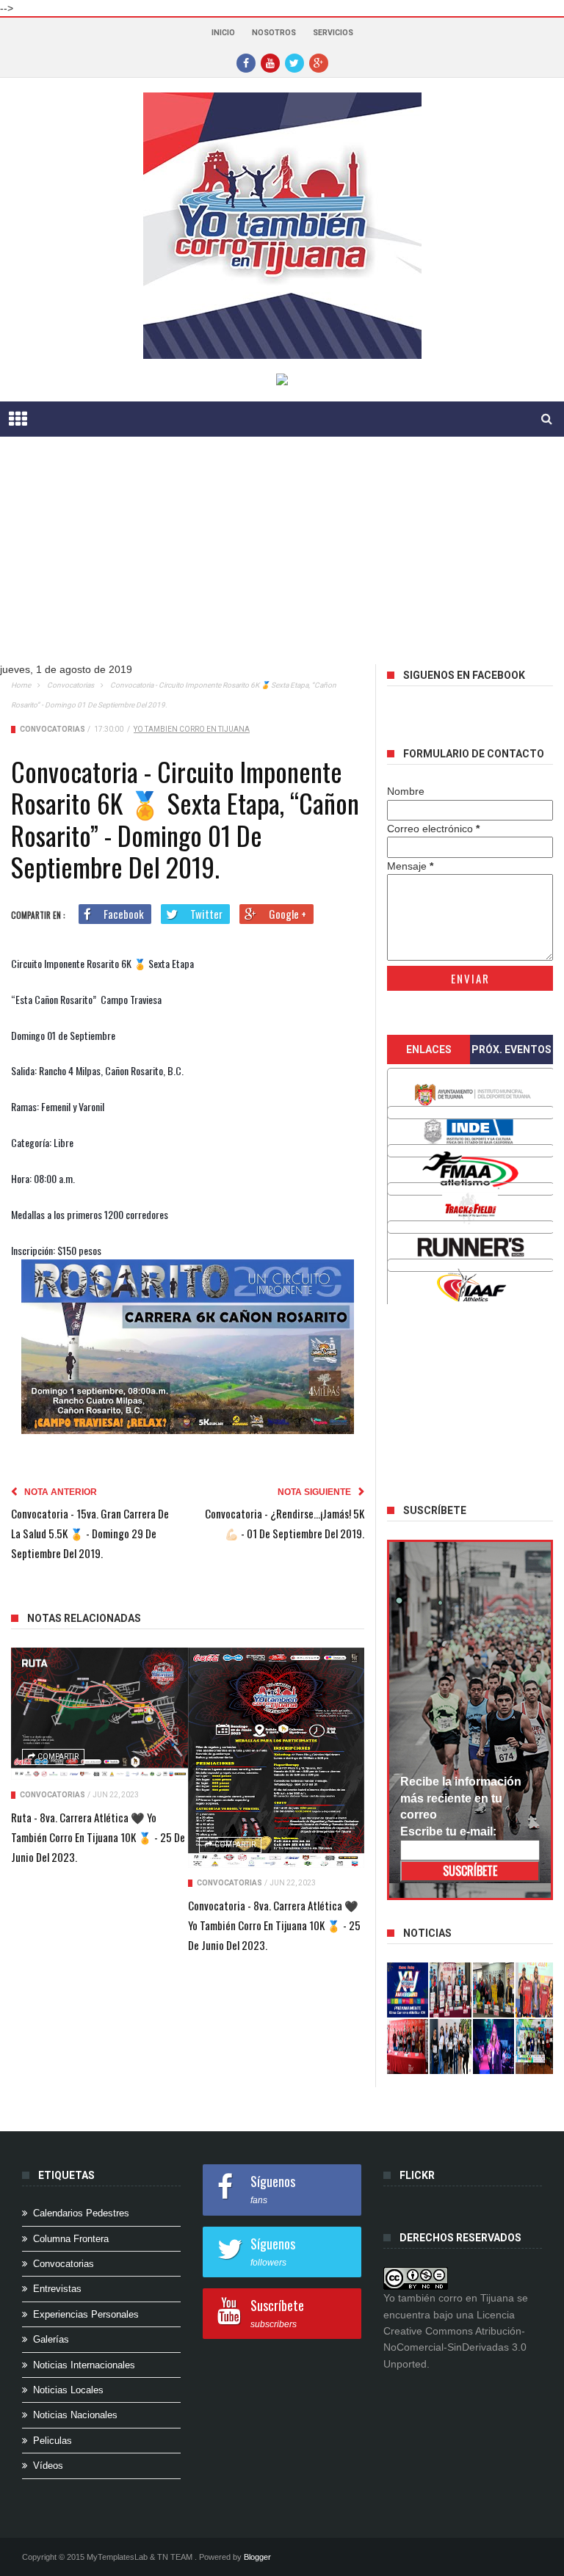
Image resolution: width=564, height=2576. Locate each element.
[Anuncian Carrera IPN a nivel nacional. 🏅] (450, 1990)
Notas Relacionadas (84, 1618)
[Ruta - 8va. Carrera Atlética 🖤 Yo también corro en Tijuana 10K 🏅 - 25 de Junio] (100, 1714)
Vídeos (48, 2466)
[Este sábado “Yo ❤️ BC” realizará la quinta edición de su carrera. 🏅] (536, 2046)
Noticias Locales (68, 2390)
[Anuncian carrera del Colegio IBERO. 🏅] (408, 2046)
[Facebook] (246, 62)
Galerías (51, 2339)
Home (21, 685)
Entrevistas (57, 2289)
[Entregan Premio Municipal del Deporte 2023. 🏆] (493, 2046)
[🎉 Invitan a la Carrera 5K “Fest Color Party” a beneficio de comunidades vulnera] (493, 1990)
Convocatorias (70, 685)
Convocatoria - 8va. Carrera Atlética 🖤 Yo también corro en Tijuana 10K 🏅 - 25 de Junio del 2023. (274, 1925)
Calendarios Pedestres (81, 2213)
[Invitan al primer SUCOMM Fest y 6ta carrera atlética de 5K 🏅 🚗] (536, 1990)
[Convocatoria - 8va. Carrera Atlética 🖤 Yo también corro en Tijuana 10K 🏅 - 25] (276, 1758)
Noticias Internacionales (84, 2365)
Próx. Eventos (511, 1049)
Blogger (257, 2557)
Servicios (333, 33)
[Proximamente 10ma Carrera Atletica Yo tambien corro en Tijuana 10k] (408, 1990)
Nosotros (274, 33)
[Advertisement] (474, 1400)
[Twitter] (294, 62)
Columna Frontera (71, 2239)
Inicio (223, 33)
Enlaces (429, 1049)
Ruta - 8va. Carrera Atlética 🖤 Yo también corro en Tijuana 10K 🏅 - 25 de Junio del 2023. (98, 1837)
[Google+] (319, 62)
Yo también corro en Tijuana (192, 729)
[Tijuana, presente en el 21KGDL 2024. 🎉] (450, 2046)
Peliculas (53, 2441)
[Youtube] (270, 62)
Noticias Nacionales (75, 2415)
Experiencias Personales (86, 2314)
